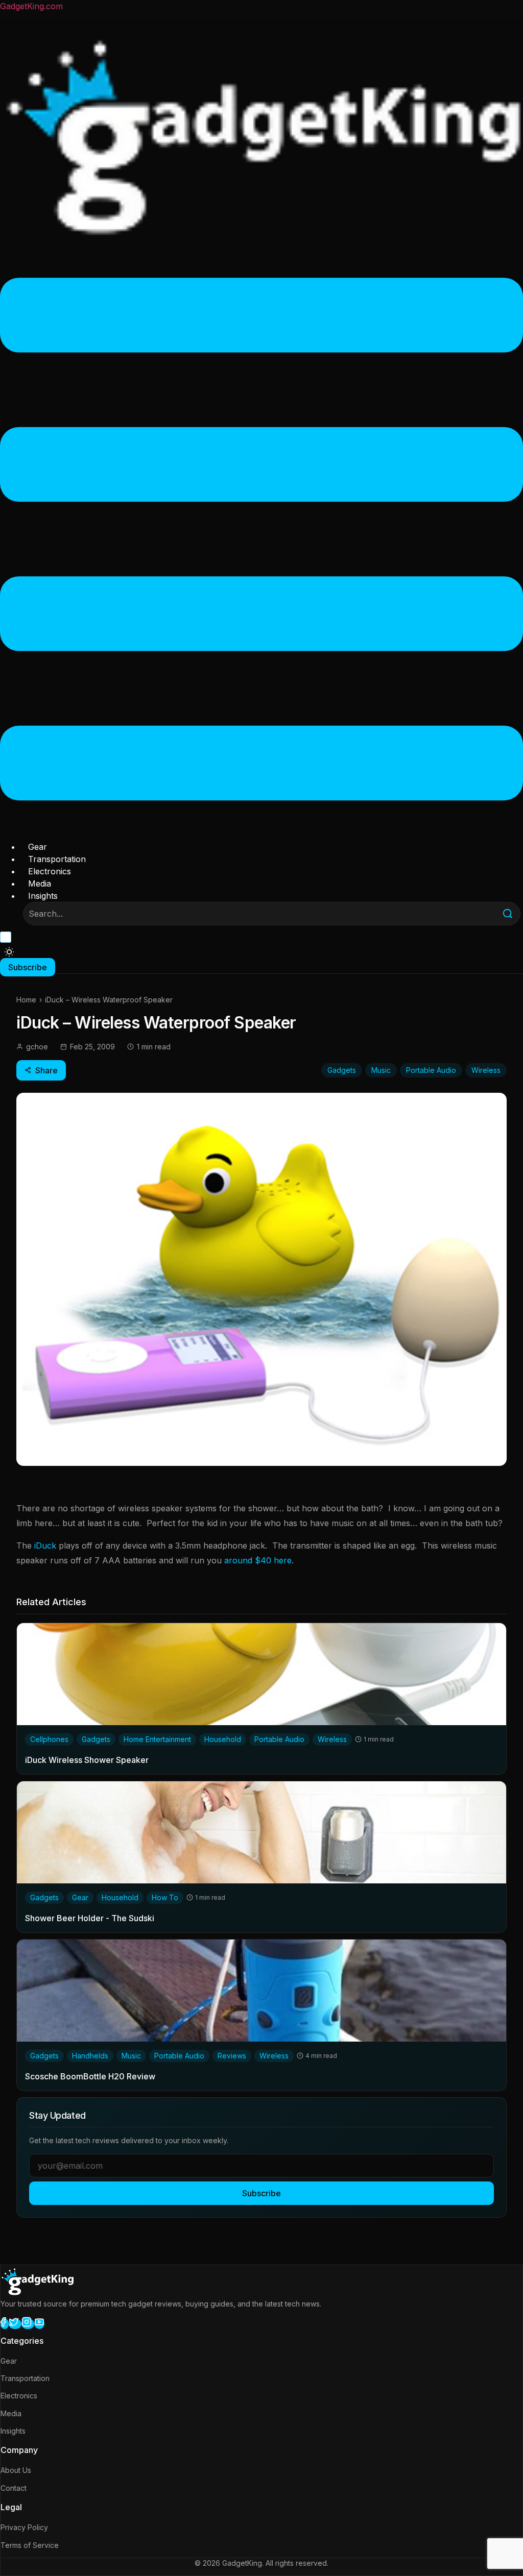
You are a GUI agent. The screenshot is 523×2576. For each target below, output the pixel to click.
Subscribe (261, 2193)
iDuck (45, 1545)
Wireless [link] (332, 1739)
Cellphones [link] (49, 1739)
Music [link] (131, 2056)
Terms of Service (30, 2545)
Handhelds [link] (90, 2056)
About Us (16, 2470)
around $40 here (258, 1560)
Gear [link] (80, 1897)
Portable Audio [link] (279, 1739)
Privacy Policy (24, 2527)
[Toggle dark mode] (9, 952)
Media (40, 884)
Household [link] (223, 1739)
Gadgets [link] (96, 1739)
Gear (38, 847)
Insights (43, 896)
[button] (261, 541)
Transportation (57, 859)
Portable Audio (431, 1070)
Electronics (50, 871)
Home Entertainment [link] (157, 1739)
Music (381, 1070)
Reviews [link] (232, 2056)
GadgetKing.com (31, 6)
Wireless (486, 1070)
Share (46, 1070)
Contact (14, 2488)
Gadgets (342, 1070)
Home (26, 1000)
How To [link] (165, 1897)
